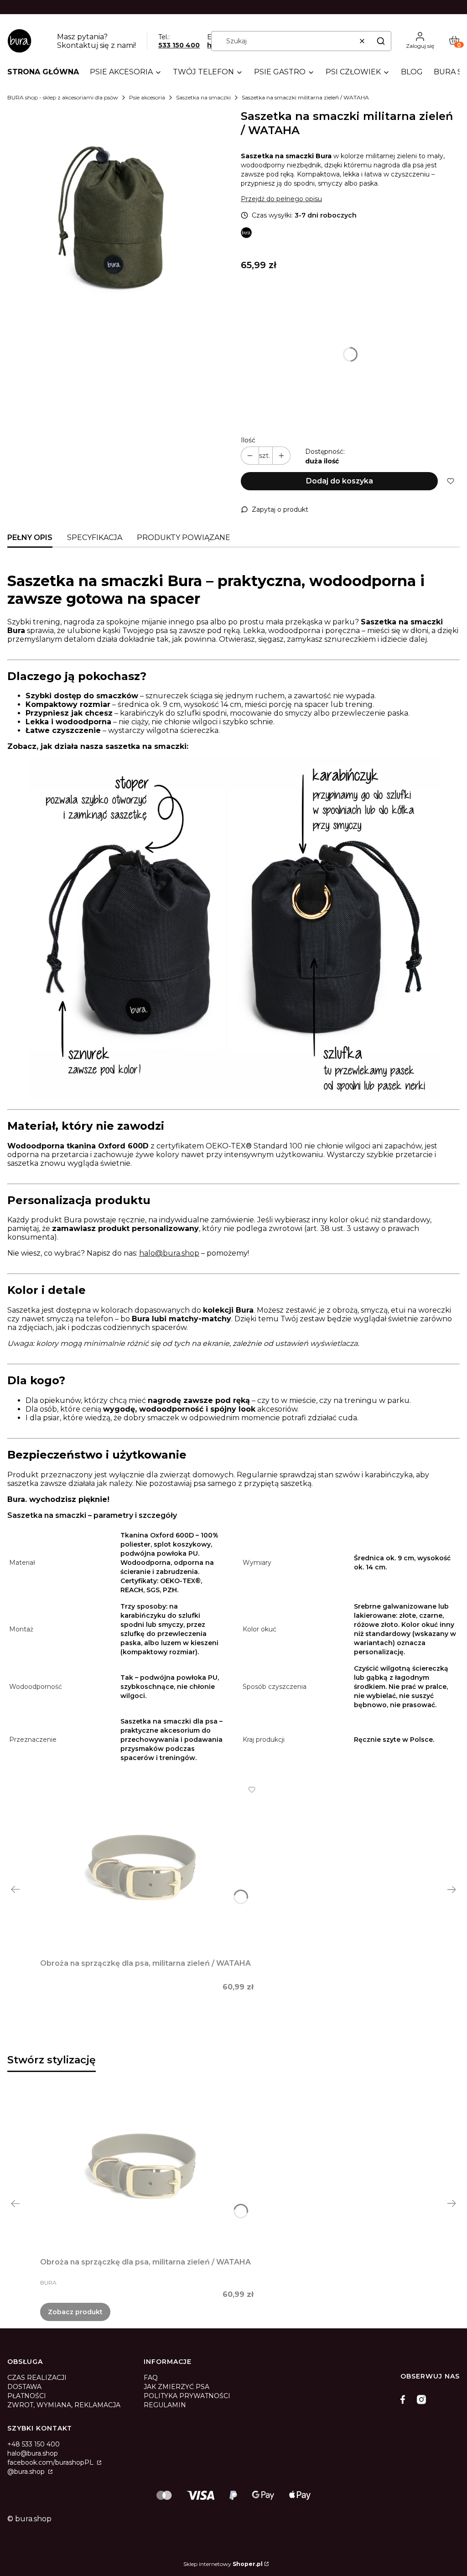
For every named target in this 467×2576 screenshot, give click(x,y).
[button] (381, 41)
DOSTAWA (24, 2387)
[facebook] (405, 2399)
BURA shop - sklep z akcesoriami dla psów (63, 97)
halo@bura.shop (169, 1253)
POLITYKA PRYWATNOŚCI (187, 2396)
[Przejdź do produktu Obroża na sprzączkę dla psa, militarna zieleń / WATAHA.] (147, 1870)
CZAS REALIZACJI (37, 2378)
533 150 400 (179, 45)
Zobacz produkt (75, 2312)
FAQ (151, 2378)
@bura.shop (27, 2472)
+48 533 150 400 (34, 2444)
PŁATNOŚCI (27, 2396)
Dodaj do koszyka (340, 481)
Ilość (248, 440)
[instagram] (421, 2399)
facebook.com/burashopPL (51, 2462)
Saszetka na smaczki (203, 97)
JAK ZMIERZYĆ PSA (176, 2387)
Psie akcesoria (147, 97)
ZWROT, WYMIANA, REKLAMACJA (64, 2405)
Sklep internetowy (223, 2564)
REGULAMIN (165, 2405)
